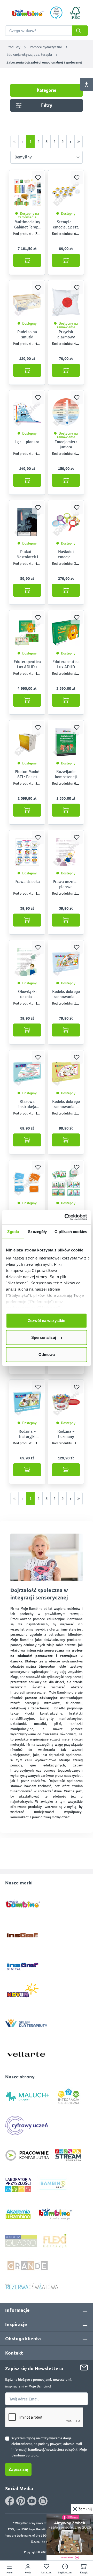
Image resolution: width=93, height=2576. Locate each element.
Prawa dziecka (27, 882)
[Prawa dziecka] (27, 852)
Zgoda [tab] (13, 1231)
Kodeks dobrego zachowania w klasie (66, 994)
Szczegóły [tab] (37, 1231)
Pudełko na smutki (27, 334)
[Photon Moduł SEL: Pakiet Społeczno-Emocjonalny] (27, 742)
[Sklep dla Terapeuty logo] (26, 2022)
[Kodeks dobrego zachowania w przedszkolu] (66, 1072)
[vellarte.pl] (26, 2052)
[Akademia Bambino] (18, 2214)
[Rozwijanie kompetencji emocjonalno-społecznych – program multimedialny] (66, 742)
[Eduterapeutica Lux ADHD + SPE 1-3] (27, 632)
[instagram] (43, 2501)
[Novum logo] (26, 1992)
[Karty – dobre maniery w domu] (66, 1182)
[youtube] (32, 2501)
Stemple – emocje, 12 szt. (66, 224)
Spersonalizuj (44, 1337)
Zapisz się (18, 2469)
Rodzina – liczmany (66, 1434)
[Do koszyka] (27, 260)
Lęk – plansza (27, 442)
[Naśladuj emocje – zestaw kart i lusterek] (66, 522)
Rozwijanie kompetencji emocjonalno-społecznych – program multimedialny (66, 774)
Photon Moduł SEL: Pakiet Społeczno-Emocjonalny (27, 774)
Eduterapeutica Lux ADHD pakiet (66, 664)
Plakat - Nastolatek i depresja (27, 554)
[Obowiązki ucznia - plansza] (27, 962)
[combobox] (47, 31)
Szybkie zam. (65, 2573)
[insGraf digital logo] (26, 1962)
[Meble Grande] (28, 2265)
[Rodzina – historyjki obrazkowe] (27, 1402)
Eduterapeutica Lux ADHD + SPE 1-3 (27, 664)
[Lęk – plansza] (27, 412)
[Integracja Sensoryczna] (69, 2096)
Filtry (47, 105)
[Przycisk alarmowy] (66, 302)
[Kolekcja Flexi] (55, 2241)
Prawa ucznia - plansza (66, 884)
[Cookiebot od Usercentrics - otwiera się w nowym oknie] (66, 1217)
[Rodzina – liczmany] (66, 1402)
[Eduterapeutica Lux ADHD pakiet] (66, 632)
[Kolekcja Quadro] (21, 2241)
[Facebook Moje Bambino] (10, 2501)
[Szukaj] (80, 31)
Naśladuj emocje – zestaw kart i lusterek (66, 554)
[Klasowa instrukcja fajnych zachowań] (27, 1072)
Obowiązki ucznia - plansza (27, 994)
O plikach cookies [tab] (71, 1231)
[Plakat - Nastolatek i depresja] (27, 522)
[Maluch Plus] (28, 2096)
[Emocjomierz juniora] (66, 412)
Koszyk (84, 2573)
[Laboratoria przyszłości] (18, 2185)
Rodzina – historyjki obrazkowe (27, 1434)
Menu (9, 2573)
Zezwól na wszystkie (47, 1320)
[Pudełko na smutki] (27, 302)
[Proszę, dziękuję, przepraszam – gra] (27, 1182)
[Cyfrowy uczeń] (27, 2125)
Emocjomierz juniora (66, 444)
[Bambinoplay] (53, 2185)
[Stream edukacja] (68, 2155)
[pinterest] (21, 2501)
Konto (28, 2573)
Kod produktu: (24, 234)
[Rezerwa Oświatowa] (32, 2286)
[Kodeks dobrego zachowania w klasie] (66, 962)
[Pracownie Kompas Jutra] (27, 2155)
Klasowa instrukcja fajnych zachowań (27, 1104)
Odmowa (47, 1354)
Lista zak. (47, 2573)
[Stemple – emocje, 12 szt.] (66, 192)
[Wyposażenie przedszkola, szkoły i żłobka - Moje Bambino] (28, 13)
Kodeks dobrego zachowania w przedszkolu (66, 1104)
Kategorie (47, 90)
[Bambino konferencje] (56, 2214)
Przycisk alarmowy (66, 334)
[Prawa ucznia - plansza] (66, 852)
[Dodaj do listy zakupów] (38, 178)
